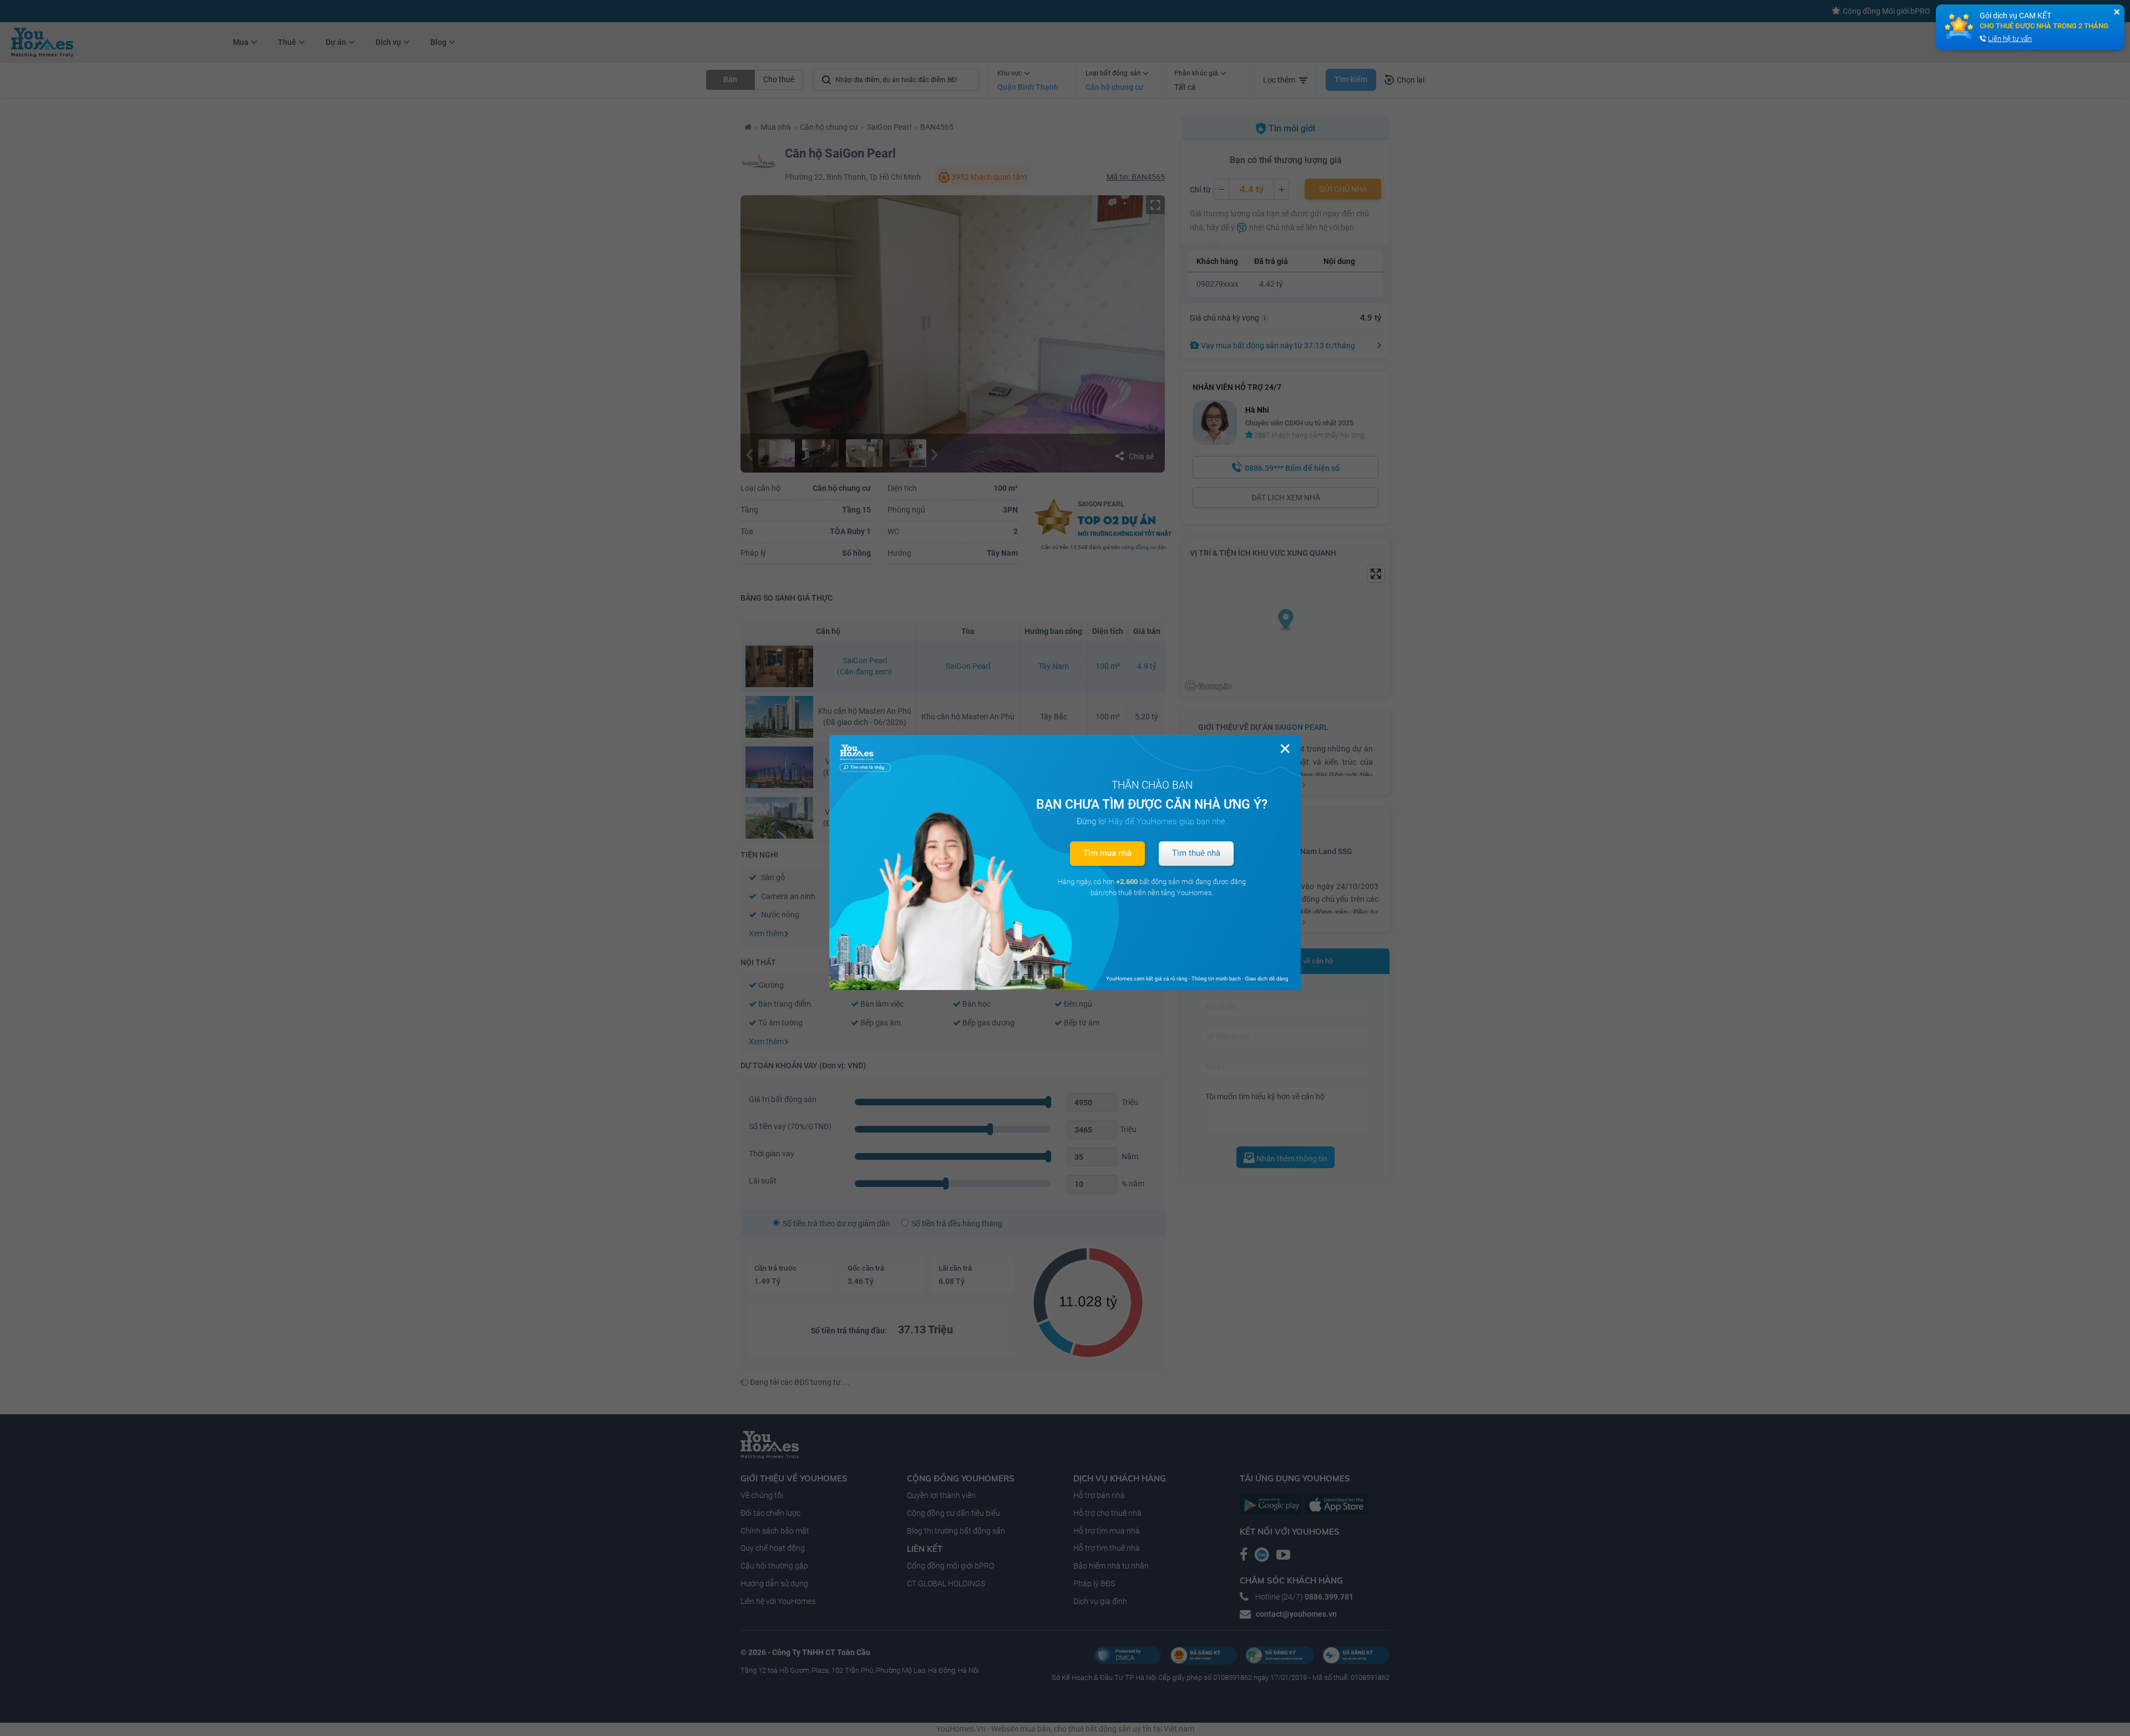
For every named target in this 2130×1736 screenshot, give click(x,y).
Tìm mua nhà (1107, 853)
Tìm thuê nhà (1196, 853)
